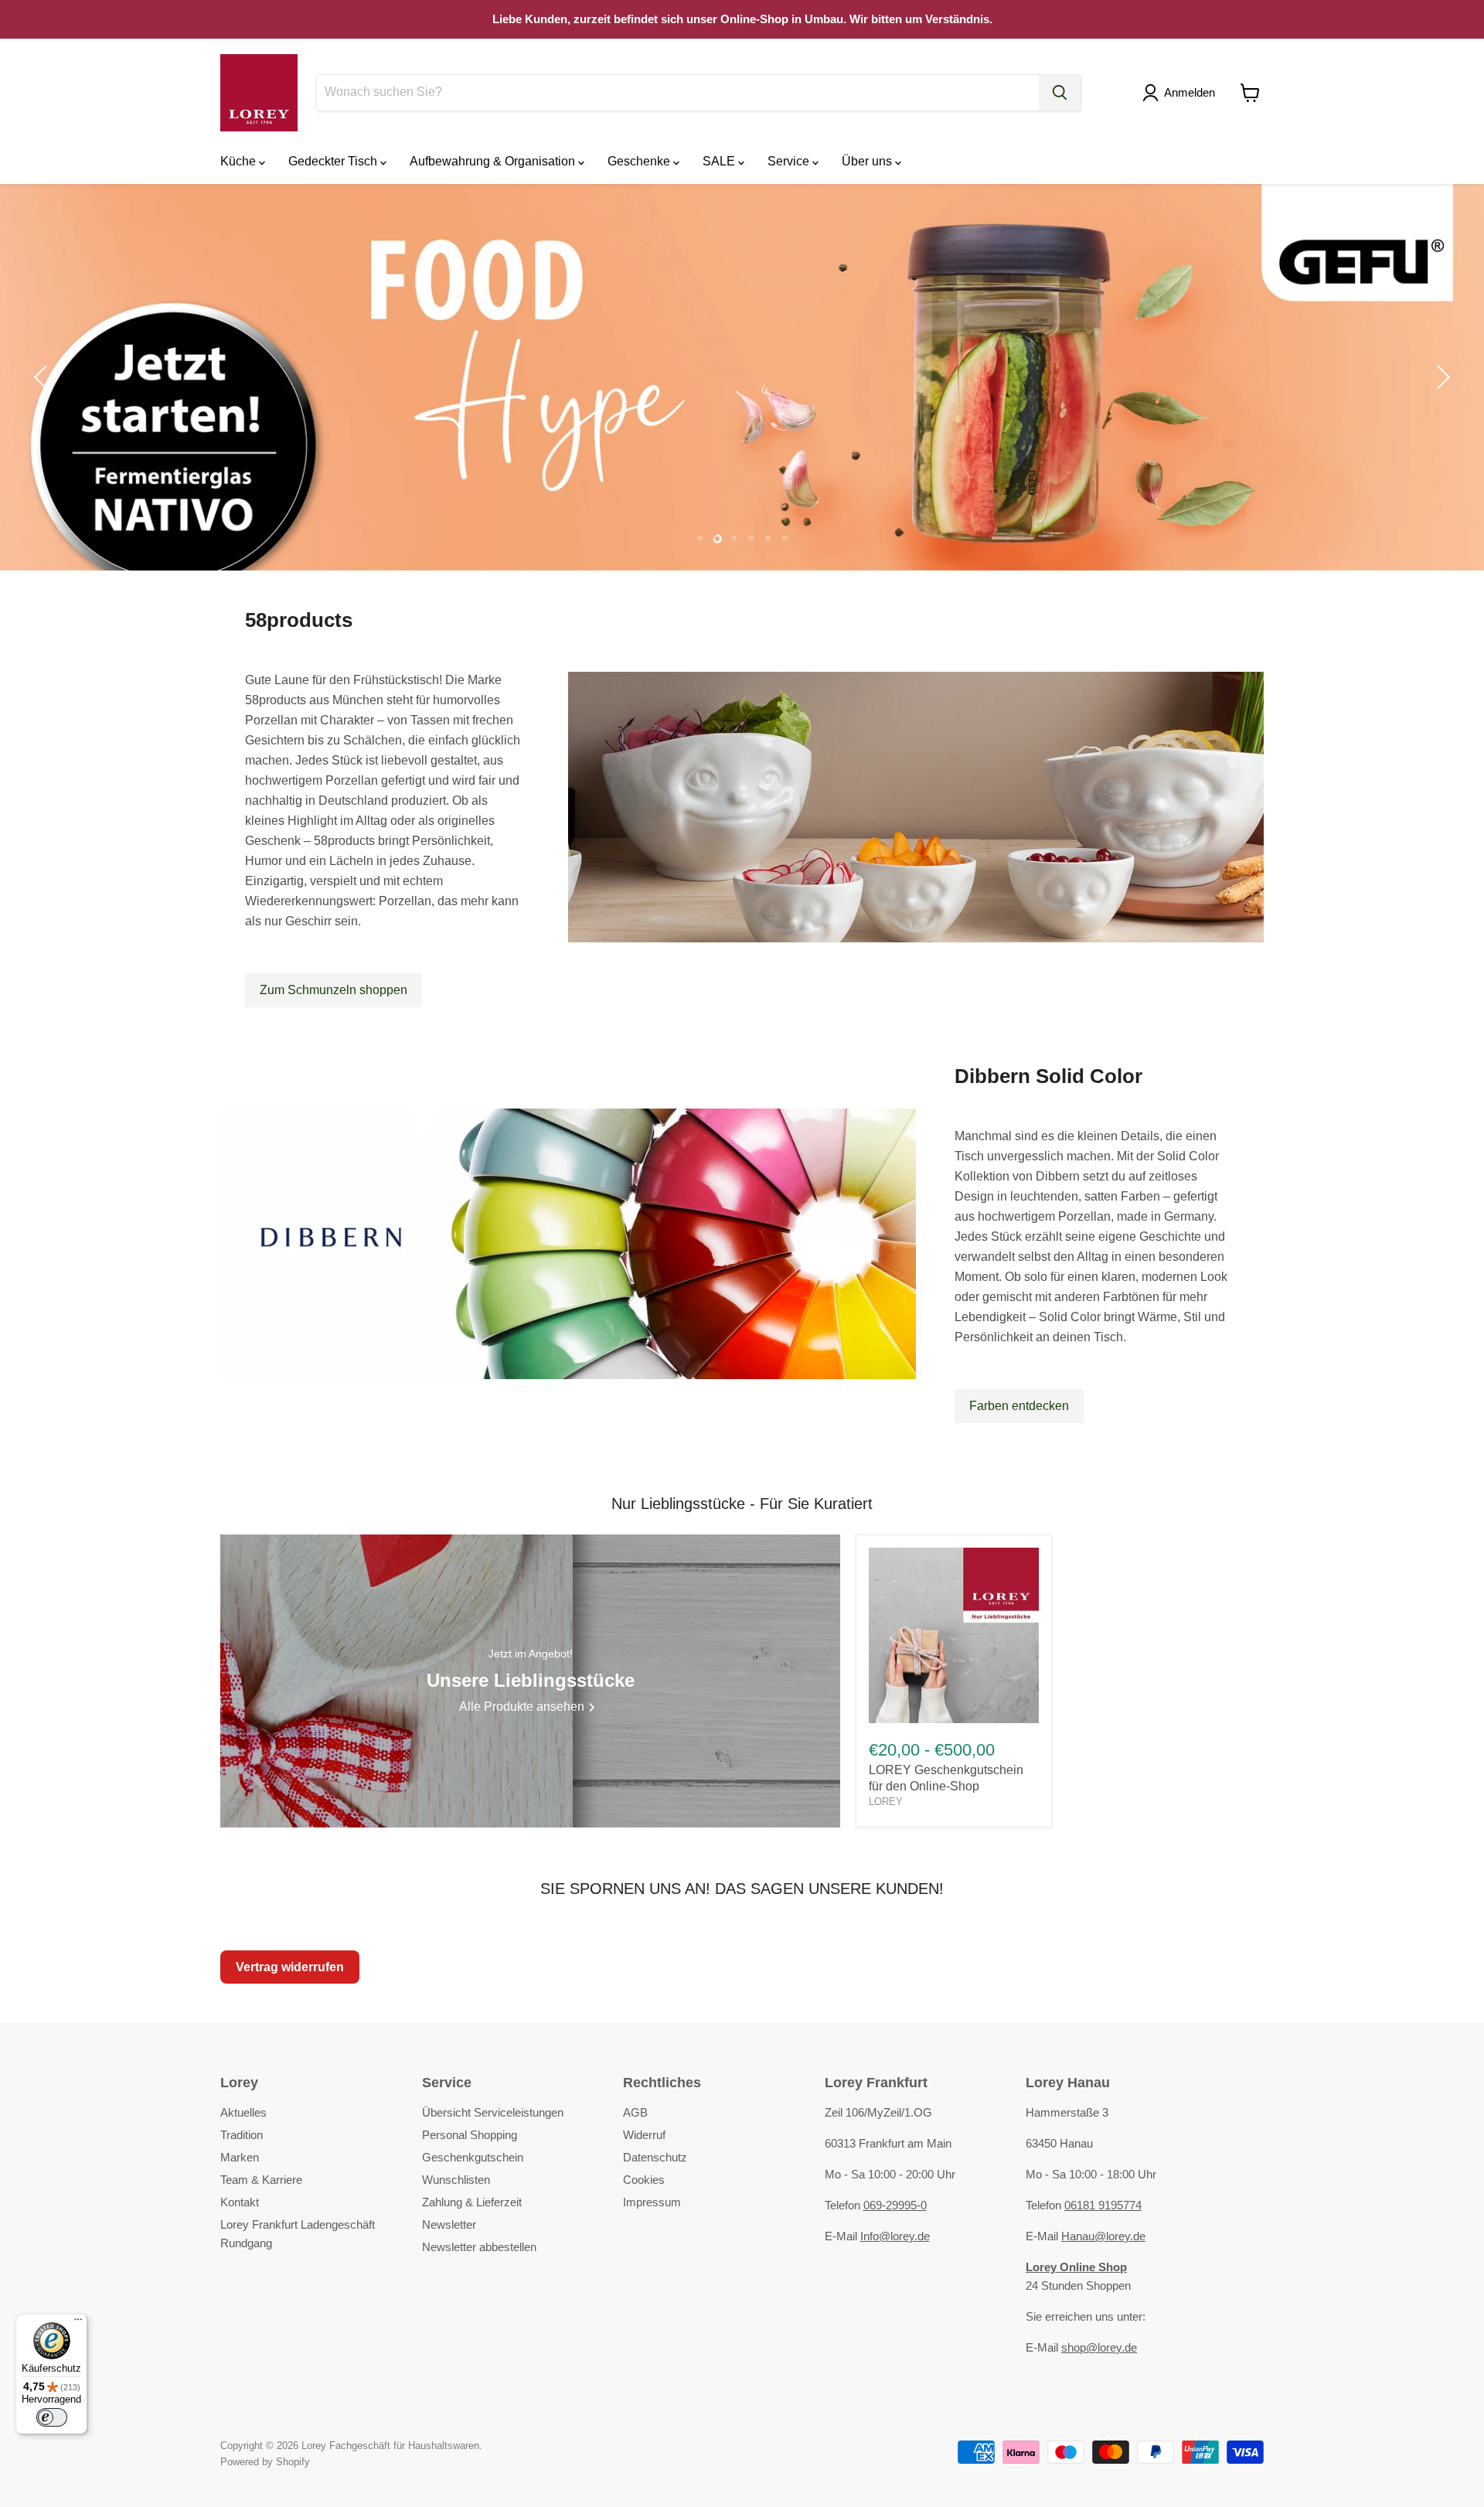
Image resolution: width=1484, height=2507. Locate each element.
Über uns (868, 161)
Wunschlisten (456, 2180)
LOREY (886, 1802)
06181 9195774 (1103, 2205)
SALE (720, 161)
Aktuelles (243, 2112)
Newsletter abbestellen (479, 2247)
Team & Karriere (261, 2180)
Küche (240, 161)
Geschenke (640, 161)
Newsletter (449, 2224)
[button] (1182, 93)
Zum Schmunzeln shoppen (334, 990)
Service (790, 161)
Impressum (652, 2202)
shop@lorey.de (1099, 2347)
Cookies (644, 2180)
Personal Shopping (470, 2135)
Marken (240, 2157)
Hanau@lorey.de (1103, 2236)
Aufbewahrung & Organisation (494, 161)
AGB (635, 2112)
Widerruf (644, 2135)
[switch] (52, 2417)
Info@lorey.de (895, 2236)
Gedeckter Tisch (334, 161)
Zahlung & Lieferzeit (472, 2202)
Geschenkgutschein (473, 2157)
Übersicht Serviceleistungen (493, 2112)
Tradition (242, 2135)
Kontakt (240, 2202)
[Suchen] (1060, 93)
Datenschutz (655, 2157)
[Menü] (78, 2323)
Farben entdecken (1019, 1406)
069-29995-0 (895, 2205)
